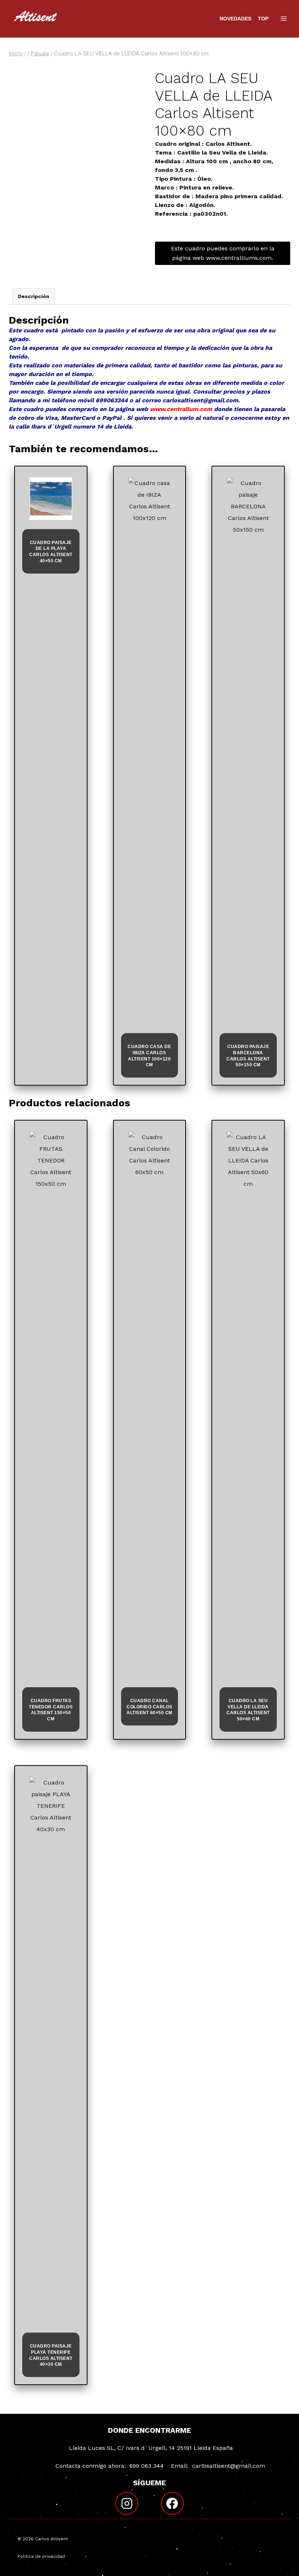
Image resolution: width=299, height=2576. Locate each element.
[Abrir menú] (284, 18)
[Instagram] (127, 2503)
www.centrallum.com (181, 409)
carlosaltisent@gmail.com (229, 2466)
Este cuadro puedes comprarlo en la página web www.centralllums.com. (223, 253)
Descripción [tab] (34, 296)
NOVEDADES (235, 19)
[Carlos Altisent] (36, 19)
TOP (263, 19)
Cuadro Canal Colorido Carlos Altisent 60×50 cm (149, 1707)
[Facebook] (172, 2503)
